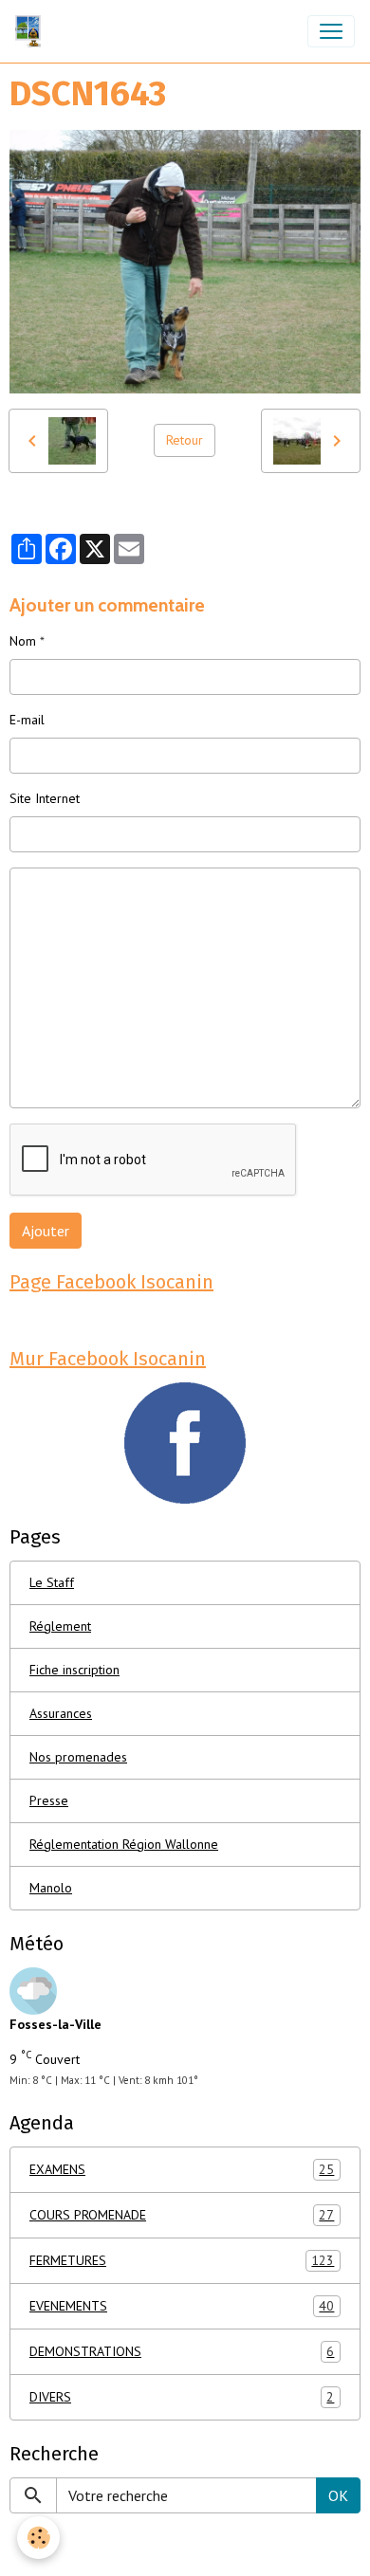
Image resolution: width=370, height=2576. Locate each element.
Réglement (60, 1626)
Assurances (61, 1713)
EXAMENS (182, 2170)
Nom (23, 641)
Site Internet (45, 798)
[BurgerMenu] (331, 31)
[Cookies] (38, 2538)
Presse (49, 1800)
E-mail (27, 720)
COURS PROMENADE (182, 2215)
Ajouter (46, 1231)
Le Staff (52, 1582)
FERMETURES (182, 2261)
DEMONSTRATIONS (182, 2352)
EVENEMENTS (182, 2306)
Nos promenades (78, 1757)
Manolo (51, 1888)
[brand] (32, 31)
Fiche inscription (74, 1670)
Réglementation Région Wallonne (124, 1844)
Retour (185, 440)
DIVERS (182, 2397)
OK (338, 2495)
